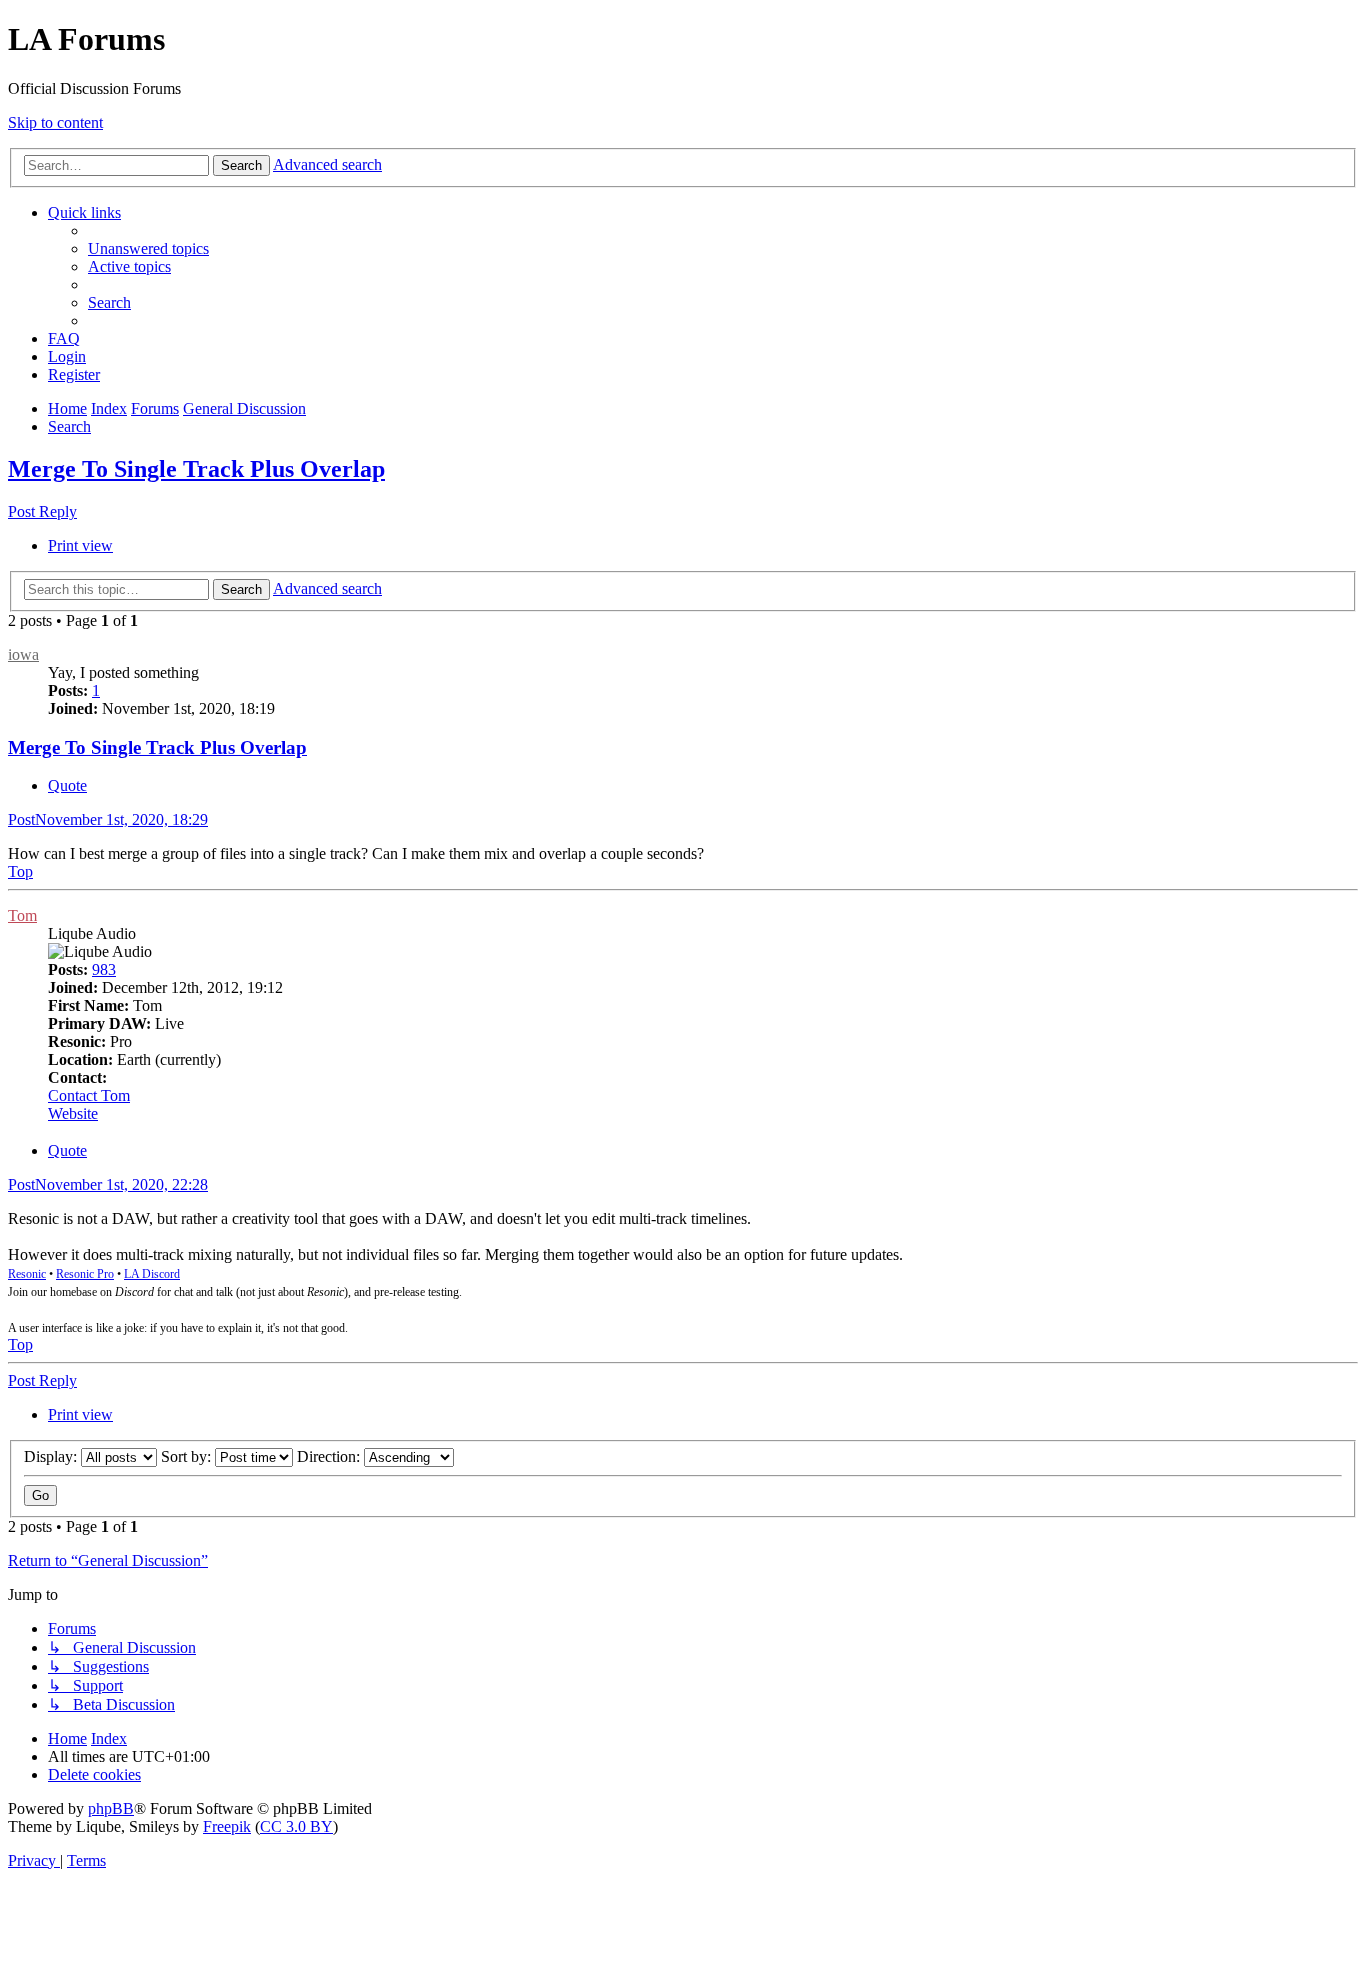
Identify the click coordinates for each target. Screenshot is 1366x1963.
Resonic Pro (85, 1274)
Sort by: (188, 1456)
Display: (52, 1456)
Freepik (227, 1826)
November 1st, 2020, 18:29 (108, 819)
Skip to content (55, 122)
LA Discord (152, 1274)
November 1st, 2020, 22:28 (108, 1184)
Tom (22, 915)
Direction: (330, 1456)
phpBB (111, 1808)
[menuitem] (148, 248)
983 (104, 969)
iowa (23, 654)
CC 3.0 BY (296, 1826)
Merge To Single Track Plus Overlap (196, 469)
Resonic (27, 1274)
